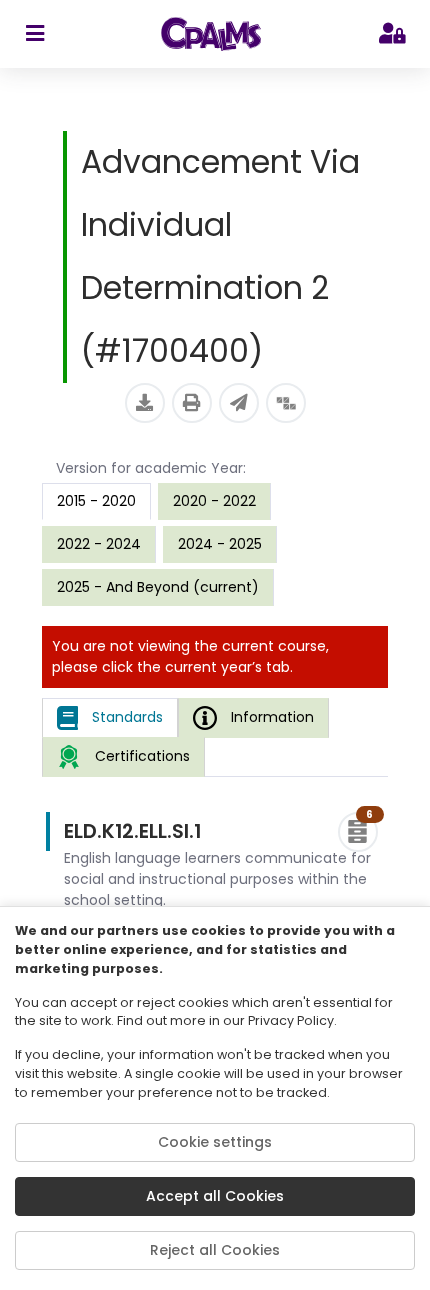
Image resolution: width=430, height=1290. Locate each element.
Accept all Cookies (215, 1196)
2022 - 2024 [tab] (99, 544)
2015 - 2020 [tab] (96, 501)
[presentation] (214, 501)
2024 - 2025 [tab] (220, 544)
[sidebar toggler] (34, 34)
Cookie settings (215, 1142)
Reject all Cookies (215, 1250)
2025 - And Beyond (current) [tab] (158, 587)
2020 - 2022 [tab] (214, 501)
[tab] (110, 718)
